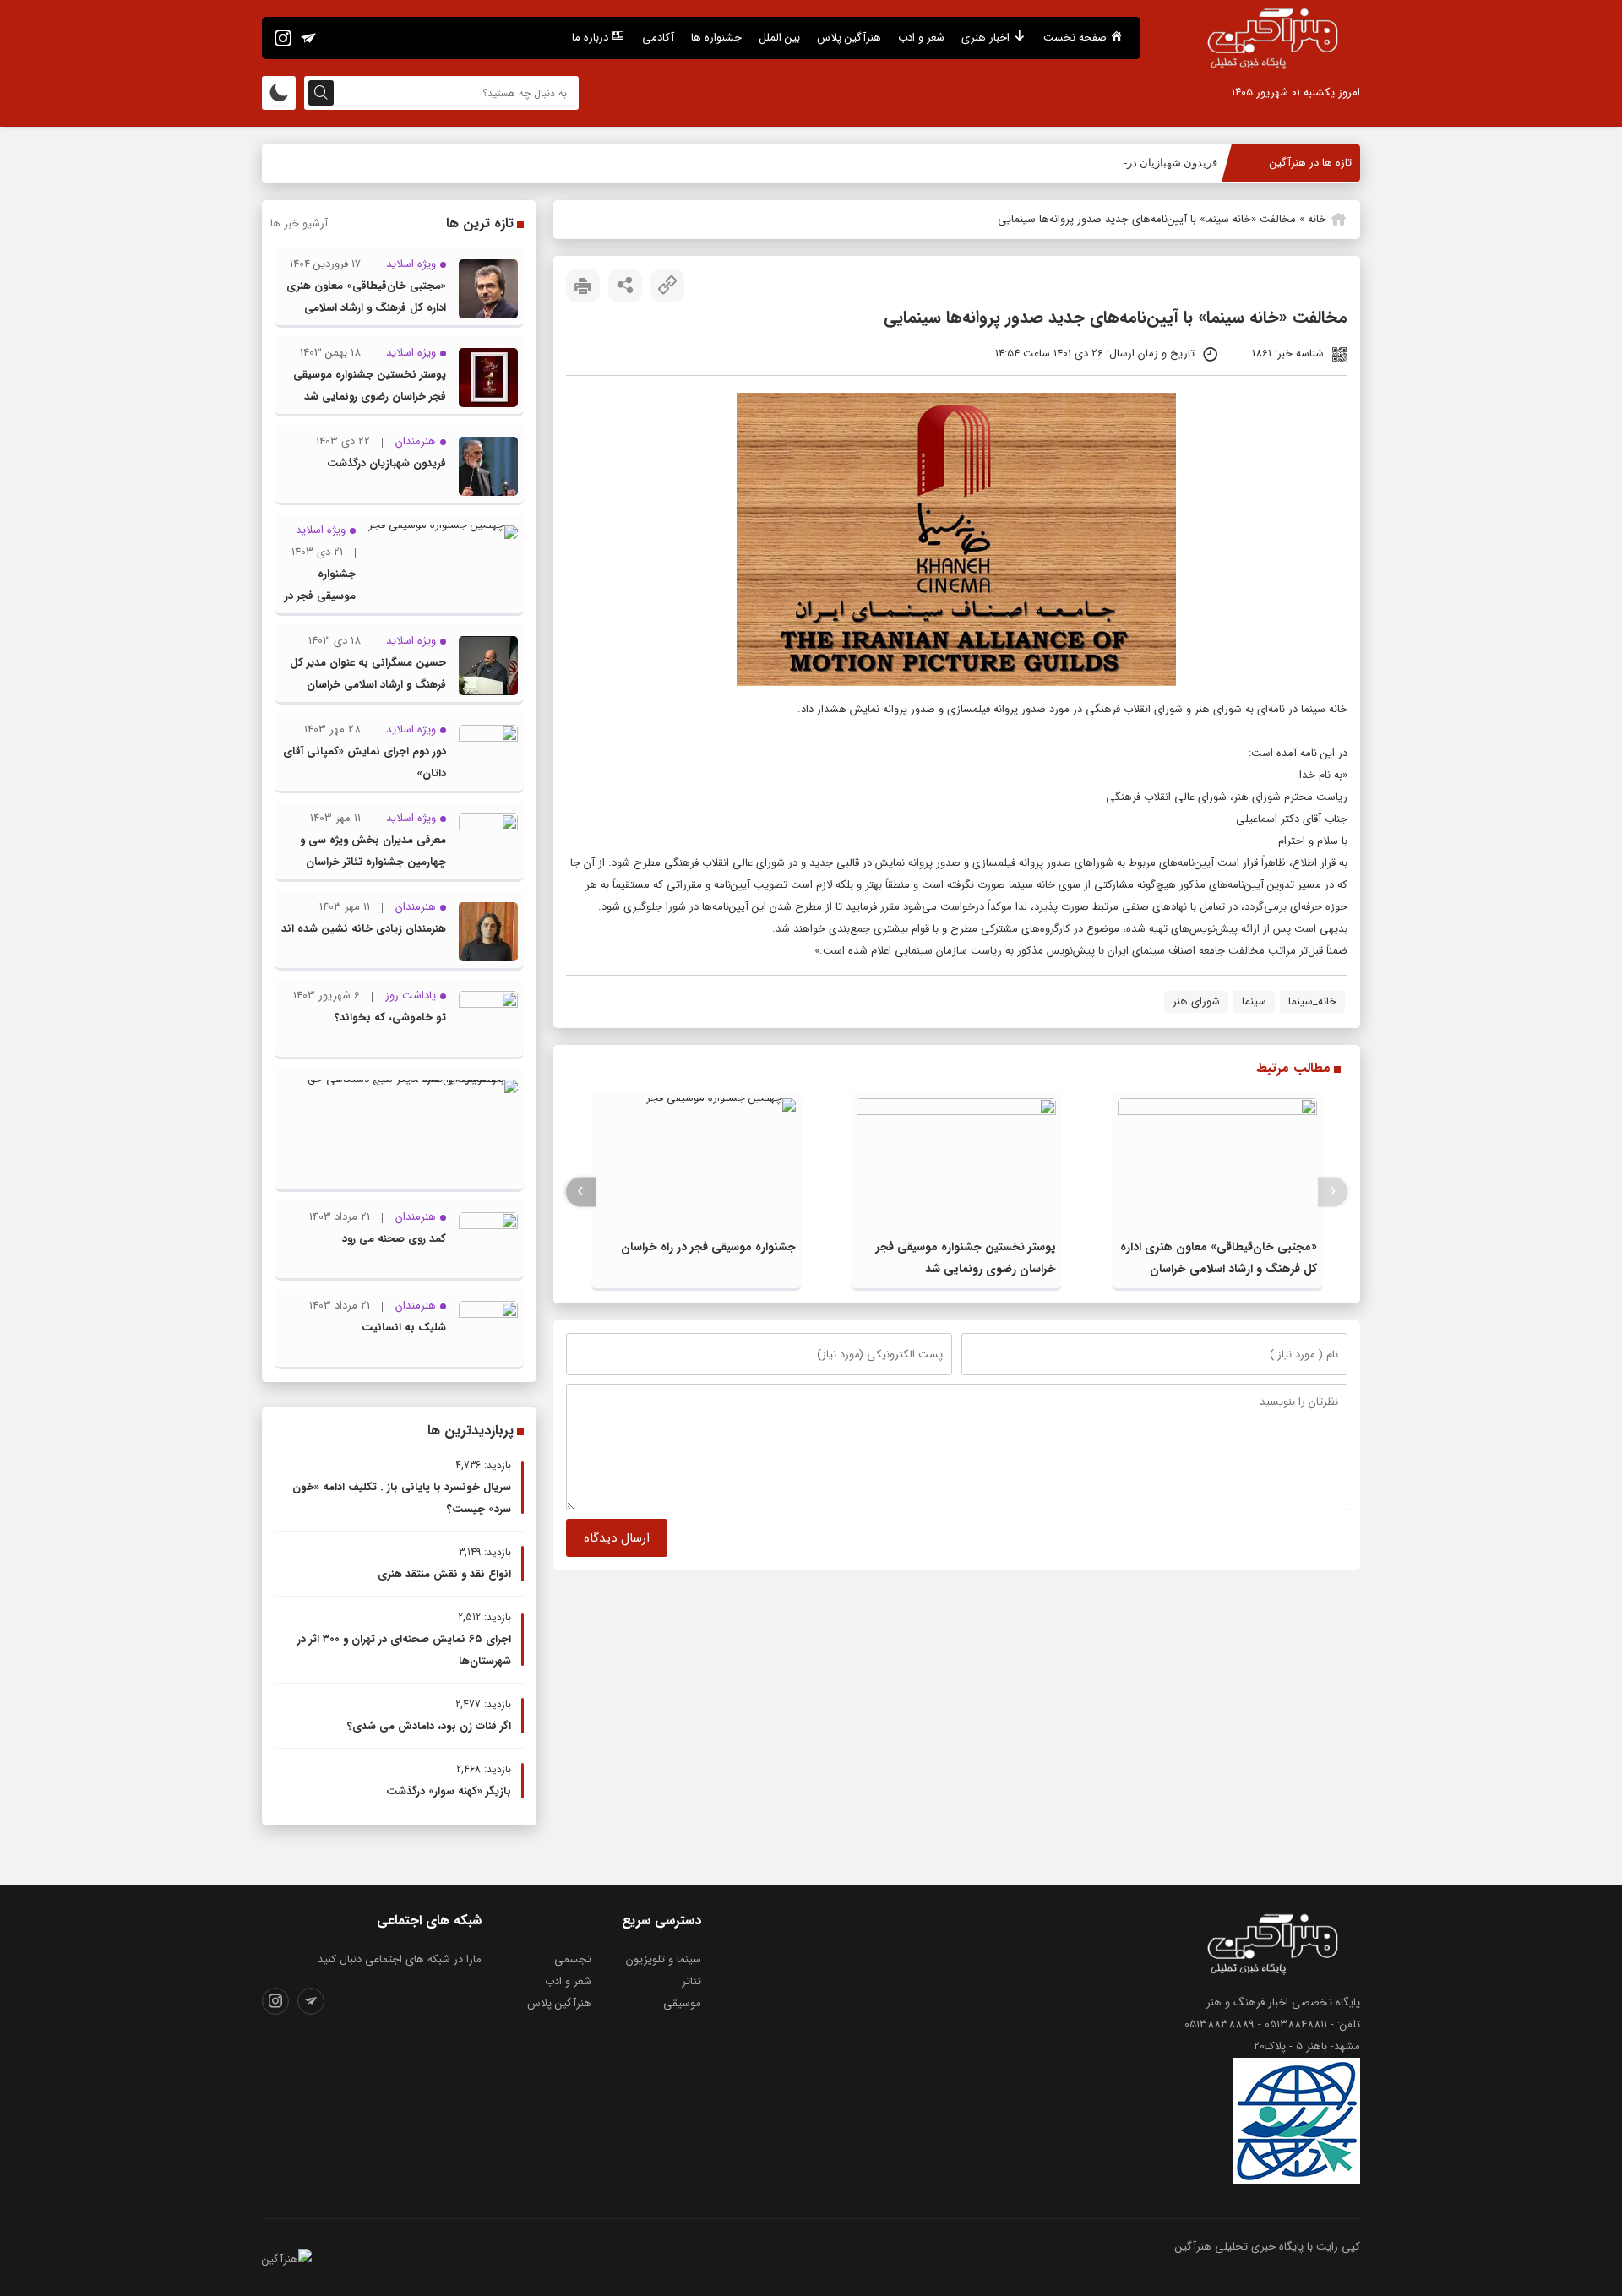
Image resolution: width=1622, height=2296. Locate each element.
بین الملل (779, 38)
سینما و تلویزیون (664, 1959)
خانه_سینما (1312, 1001)
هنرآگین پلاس (849, 38)
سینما (1254, 1001)
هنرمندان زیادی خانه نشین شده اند (364, 929)
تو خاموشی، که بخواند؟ (390, 1017)
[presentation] (1333, 1192)
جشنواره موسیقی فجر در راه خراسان (708, 1247)
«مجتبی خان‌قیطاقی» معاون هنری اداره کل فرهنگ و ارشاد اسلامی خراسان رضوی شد (1219, 1269)
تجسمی (573, 1959)
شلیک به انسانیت (404, 1328)
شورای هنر (1196, 1001)
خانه (1317, 219)
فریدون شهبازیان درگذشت (1157, 163)
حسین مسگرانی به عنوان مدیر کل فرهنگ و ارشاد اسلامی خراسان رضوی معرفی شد (368, 685)
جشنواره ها (716, 38)
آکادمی (658, 38)
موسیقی (682, 2003)
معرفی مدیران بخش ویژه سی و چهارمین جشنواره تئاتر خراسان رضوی (373, 862)
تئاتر (691, 1981)
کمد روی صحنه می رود (394, 1239)
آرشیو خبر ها (299, 223)
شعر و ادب (921, 38)
